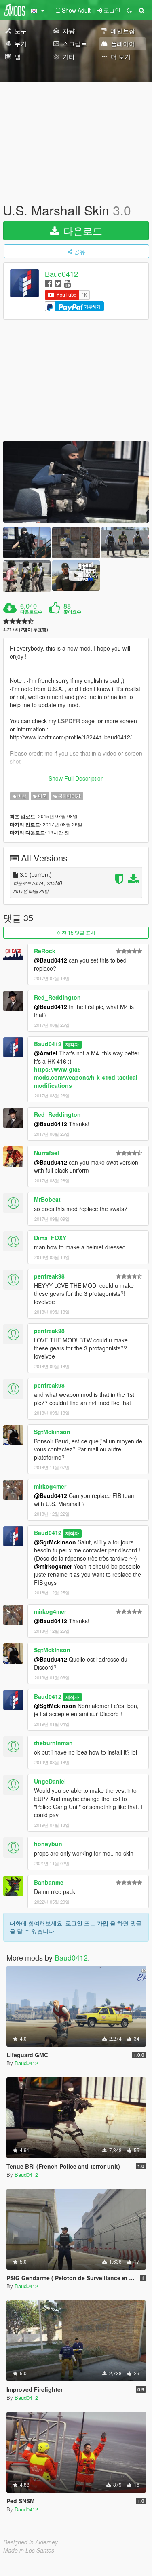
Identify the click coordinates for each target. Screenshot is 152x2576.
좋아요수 (72, 612)
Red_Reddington (57, 997)
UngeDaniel (50, 1781)
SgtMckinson (52, 1432)
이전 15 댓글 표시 (76, 932)
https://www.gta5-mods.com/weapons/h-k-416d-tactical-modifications (87, 1077)
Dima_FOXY (50, 1238)
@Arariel (46, 1053)
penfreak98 (49, 1276)
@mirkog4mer (53, 1566)
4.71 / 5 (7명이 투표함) (26, 629)
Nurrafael (46, 1153)
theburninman (53, 1743)
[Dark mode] (129, 10)
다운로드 (81, 231)
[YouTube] (67, 283)
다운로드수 (31, 612)
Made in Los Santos (29, 2550)
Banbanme (49, 1882)
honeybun (48, 1844)
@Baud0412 (51, 960)
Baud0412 (61, 274)
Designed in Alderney (31, 2542)
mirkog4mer (50, 1486)
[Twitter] (58, 283)
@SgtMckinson (55, 1542)
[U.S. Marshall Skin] (76, 482)
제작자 (72, 1044)
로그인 (74, 1923)
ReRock (45, 951)
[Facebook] (49, 283)
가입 (103, 1923)
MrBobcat (47, 1199)
